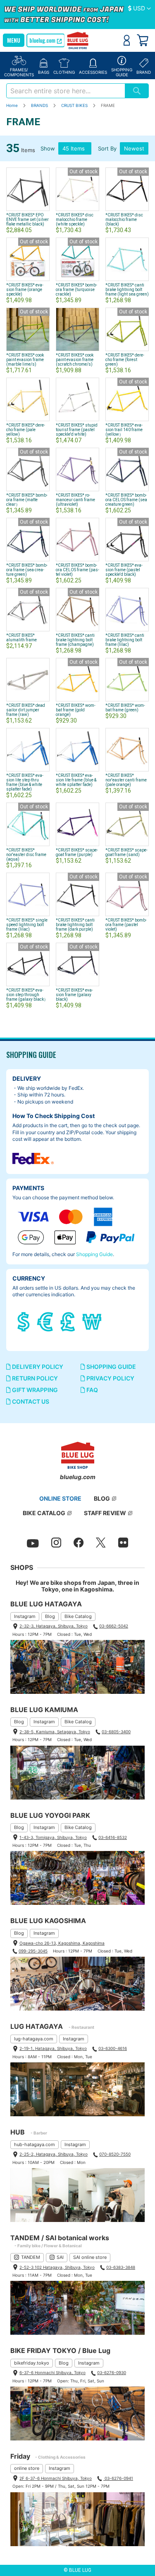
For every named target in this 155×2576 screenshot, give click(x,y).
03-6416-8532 (113, 1837)
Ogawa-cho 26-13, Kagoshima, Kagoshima (62, 1943)
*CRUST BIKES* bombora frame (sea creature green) (27, 570)
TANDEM (31, 2257)
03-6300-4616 (113, 2048)
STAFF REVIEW (105, 1513)
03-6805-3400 (116, 1732)
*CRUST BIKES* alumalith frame (21, 638)
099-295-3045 (33, 1951)
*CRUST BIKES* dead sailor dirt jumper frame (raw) (26, 710)
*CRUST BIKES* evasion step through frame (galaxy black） (27, 995)
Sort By (107, 148)
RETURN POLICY (34, 1378)
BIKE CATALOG (44, 1513)
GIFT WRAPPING (34, 1390)
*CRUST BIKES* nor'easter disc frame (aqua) (26, 855)
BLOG (102, 1498)
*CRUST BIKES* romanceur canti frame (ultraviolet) (75, 500)
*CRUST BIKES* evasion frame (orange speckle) (25, 290)
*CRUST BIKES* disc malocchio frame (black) (124, 220)
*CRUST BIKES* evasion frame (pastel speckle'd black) (124, 570)
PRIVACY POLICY (110, 1378)
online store (27, 2468)
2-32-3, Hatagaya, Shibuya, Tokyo (54, 1626)
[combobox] (66, 91)
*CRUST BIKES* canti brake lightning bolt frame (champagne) (75, 640)
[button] (139, 9)
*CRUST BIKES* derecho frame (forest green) (125, 360)
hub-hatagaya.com (35, 2144)
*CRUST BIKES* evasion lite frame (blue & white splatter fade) (76, 780)
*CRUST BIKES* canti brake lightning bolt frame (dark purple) (75, 925)
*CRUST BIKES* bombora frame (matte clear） (27, 500)
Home (13, 105)
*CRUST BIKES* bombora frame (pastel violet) (126, 925)
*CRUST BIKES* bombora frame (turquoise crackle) (76, 290)
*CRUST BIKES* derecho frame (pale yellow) (26, 430)
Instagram (25, 1616)
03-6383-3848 (121, 2267)
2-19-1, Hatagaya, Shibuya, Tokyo (53, 2048)
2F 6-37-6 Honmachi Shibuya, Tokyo (56, 2478)
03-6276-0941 (118, 2478)
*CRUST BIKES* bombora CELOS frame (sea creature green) (126, 500)
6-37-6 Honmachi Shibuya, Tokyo (52, 2372)
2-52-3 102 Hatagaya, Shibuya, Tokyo (57, 2267)
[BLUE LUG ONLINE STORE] (77, 41)
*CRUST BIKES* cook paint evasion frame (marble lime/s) (25, 360)
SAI (60, 2257)
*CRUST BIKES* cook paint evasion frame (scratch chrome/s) (75, 360)
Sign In (127, 40)
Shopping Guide (94, 1254)
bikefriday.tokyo (32, 2363)
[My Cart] (143, 40)
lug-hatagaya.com (34, 2039)
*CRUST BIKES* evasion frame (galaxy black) (74, 995)
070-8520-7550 (115, 2154)
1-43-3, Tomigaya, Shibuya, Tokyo (53, 1837)
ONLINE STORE (60, 1498)
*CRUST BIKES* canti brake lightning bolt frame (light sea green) (127, 290)
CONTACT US (30, 1401)
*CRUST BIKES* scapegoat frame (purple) (77, 852)
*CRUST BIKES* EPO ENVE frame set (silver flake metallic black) (27, 220)
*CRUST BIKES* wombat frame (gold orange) (76, 710)
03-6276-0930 (112, 2372)
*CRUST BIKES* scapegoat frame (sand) (126, 852)
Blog (50, 1616)
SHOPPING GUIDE (111, 1367)
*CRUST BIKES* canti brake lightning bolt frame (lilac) (125, 640)
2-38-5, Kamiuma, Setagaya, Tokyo (55, 1732)
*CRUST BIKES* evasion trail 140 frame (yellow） (124, 430)
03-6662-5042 (114, 1626)
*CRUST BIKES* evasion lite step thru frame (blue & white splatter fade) (25, 782)
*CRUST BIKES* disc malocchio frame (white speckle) (75, 220)
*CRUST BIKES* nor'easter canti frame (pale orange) (126, 780)
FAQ (92, 1390)
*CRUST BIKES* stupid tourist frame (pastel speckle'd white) (77, 430)
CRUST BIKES (75, 105)
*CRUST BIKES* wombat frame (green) (125, 708)
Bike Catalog (78, 1616)
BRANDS (40, 105)
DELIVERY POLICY (37, 1367)
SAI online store (90, 2257)
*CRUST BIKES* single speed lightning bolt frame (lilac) (27, 925)
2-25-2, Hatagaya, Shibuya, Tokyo (54, 2154)
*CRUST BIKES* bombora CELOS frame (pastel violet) (77, 570)
